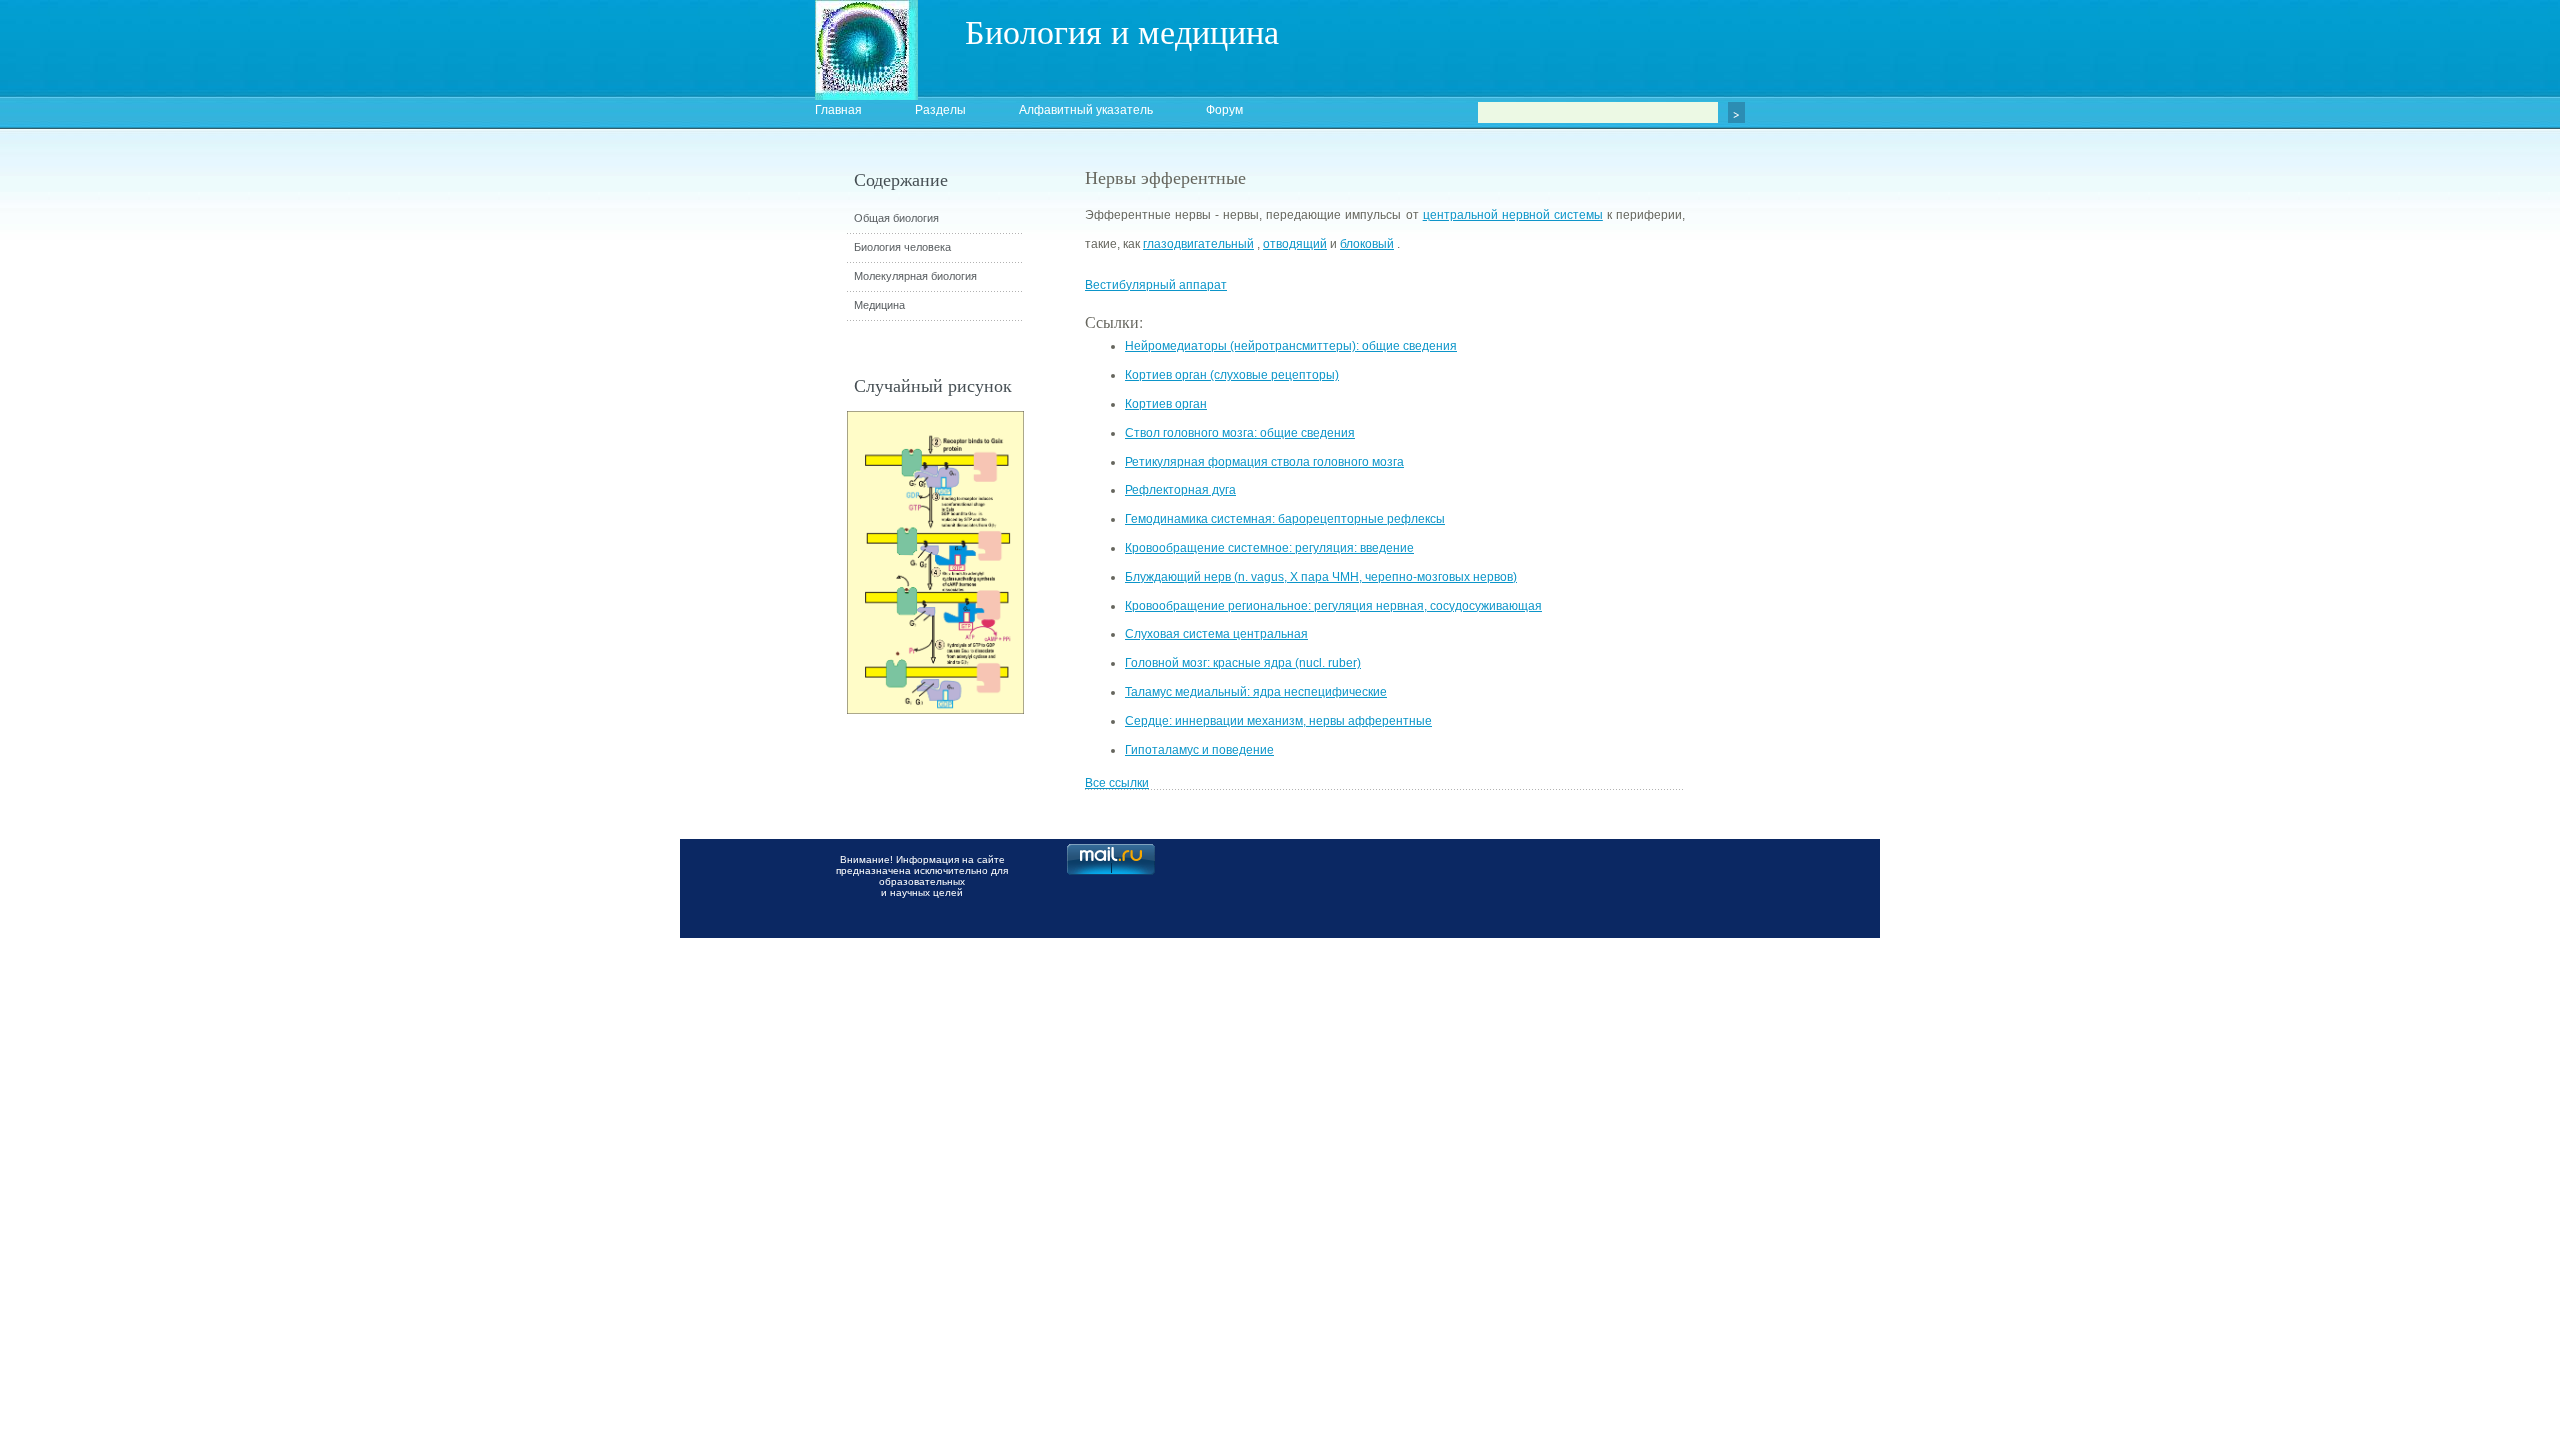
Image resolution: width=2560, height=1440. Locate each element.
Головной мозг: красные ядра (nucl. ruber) (1243, 663)
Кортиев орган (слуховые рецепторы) (1232, 375)
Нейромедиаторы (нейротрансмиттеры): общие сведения (1291, 346)
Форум (1224, 110)
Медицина (879, 305)
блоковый (1367, 244)
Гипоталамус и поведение (1199, 750)
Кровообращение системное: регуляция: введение (1269, 548)
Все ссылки (1117, 783)
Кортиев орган (1166, 404)
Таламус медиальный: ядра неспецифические (1256, 692)
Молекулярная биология (915, 276)
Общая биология (896, 218)
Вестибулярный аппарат (1156, 285)
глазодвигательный (1198, 244)
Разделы (940, 110)
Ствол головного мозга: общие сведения (1240, 433)
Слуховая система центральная (1216, 634)
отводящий (1295, 244)
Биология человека (902, 247)
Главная (838, 110)
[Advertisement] (1795, 525)
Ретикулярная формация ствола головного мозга (1264, 462)
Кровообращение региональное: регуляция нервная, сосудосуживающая (1333, 606)
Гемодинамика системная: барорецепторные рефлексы (1285, 519)
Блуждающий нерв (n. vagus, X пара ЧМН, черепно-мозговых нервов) (1321, 577)
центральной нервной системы (1513, 215)
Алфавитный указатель (1086, 110)
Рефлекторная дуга (1180, 490)
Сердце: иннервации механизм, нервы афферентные (1278, 721)
